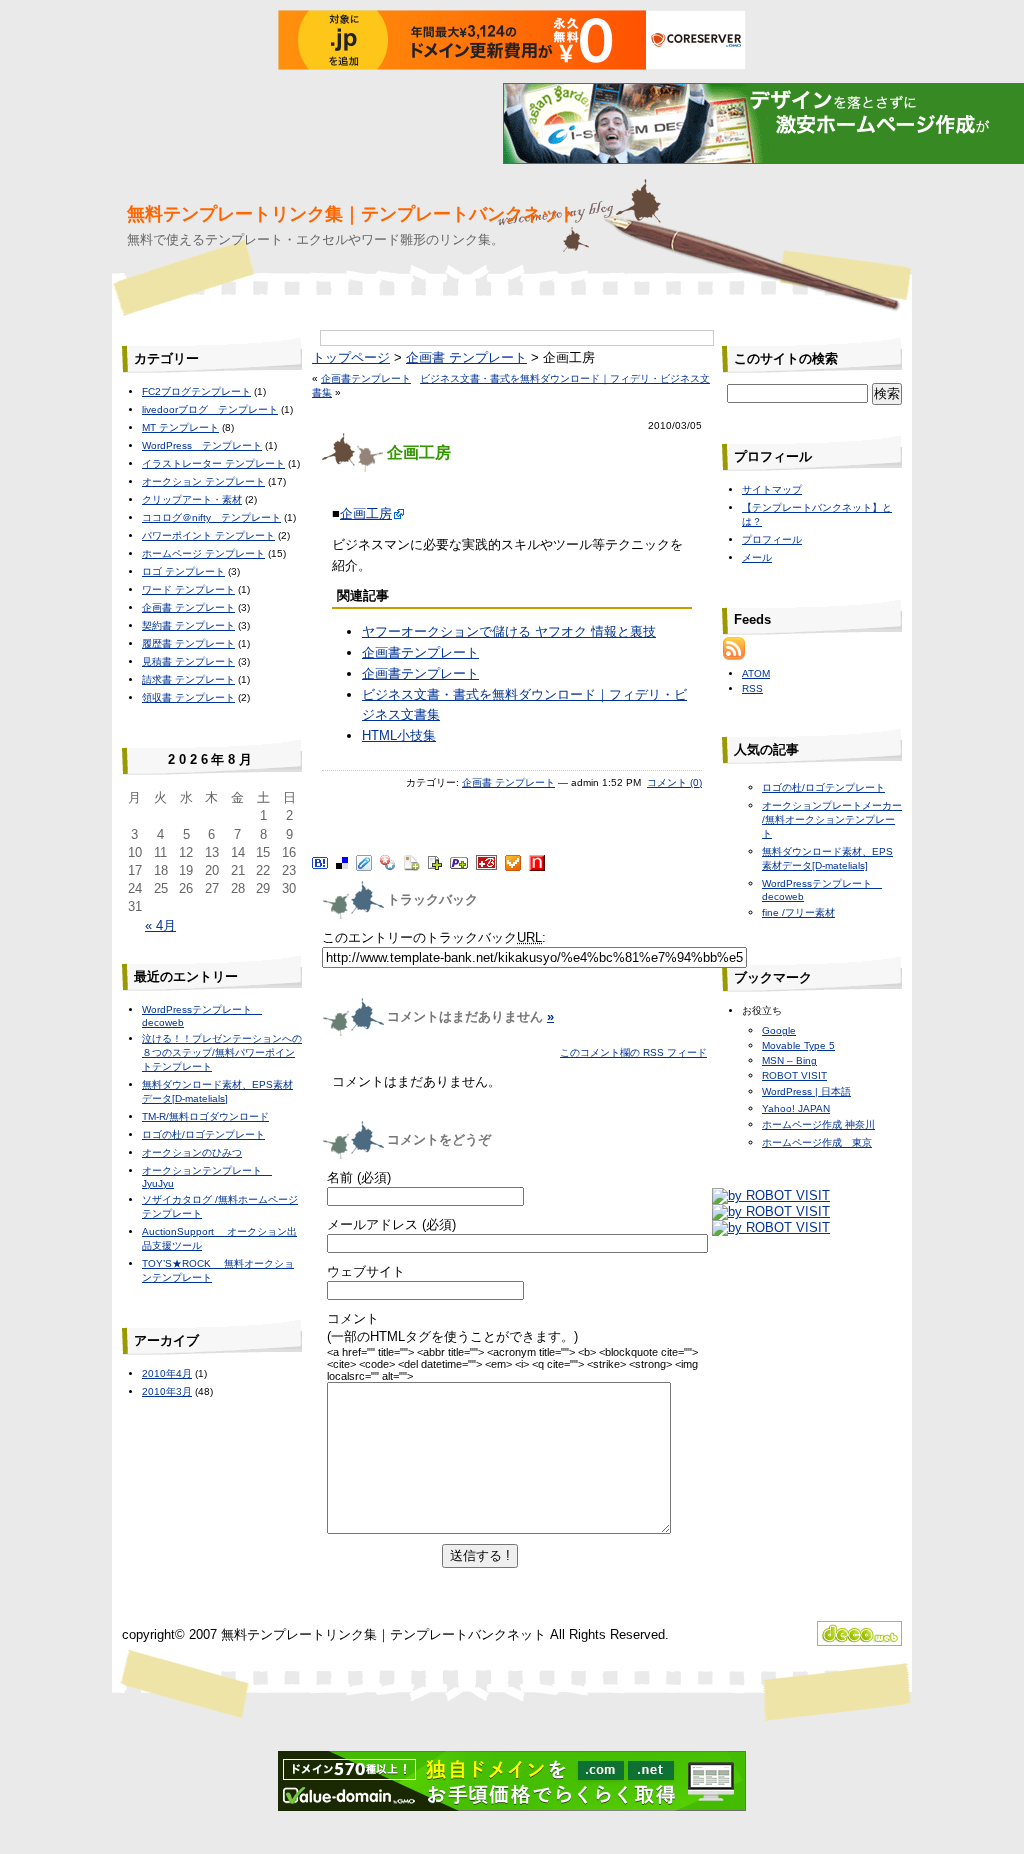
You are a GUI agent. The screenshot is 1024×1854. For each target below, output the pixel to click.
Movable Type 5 (798, 1045)
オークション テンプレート (203, 481)
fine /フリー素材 (798, 912)
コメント (353, 1318)
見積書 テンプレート (188, 661)
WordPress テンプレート (202, 445)
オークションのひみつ (192, 1152)
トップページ (351, 357)
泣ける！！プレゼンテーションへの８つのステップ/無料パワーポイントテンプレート (222, 1052)
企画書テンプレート (366, 378)
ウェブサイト (366, 1271)
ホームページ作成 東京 (817, 1142)
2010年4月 (167, 1373)
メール (757, 557)
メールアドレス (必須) (391, 1224)
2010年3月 (167, 1391)
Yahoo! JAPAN (796, 1108)
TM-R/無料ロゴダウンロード (205, 1116)
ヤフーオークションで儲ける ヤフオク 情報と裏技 (509, 631)
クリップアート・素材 (192, 499)
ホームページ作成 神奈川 (818, 1124)
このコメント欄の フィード (633, 1052)
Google (779, 1030)
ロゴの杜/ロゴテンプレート (203, 1134)
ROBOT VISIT (794, 1075)
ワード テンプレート (188, 589)
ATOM (756, 673)
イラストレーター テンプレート (213, 463)
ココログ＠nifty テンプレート (211, 517)
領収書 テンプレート (188, 697)
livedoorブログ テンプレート (210, 409)
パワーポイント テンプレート (208, 535)
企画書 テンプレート (466, 357)
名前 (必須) (359, 1177)
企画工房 (366, 513)
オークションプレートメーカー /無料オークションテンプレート (832, 819)
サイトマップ (772, 489)
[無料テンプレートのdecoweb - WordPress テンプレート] (859, 1641)
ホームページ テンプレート (203, 553)
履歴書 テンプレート (188, 643)
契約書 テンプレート (188, 625)
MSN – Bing (789, 1060)
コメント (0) (674, 782)
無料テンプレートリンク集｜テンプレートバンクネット (352, 214)
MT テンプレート (180, 427)
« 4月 (160, 925)
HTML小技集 (399, 735)
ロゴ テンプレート (183, 571)
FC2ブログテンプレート (196, 391)
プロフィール (772, 539)
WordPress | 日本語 (806, 1091)
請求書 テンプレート (188, 679)
